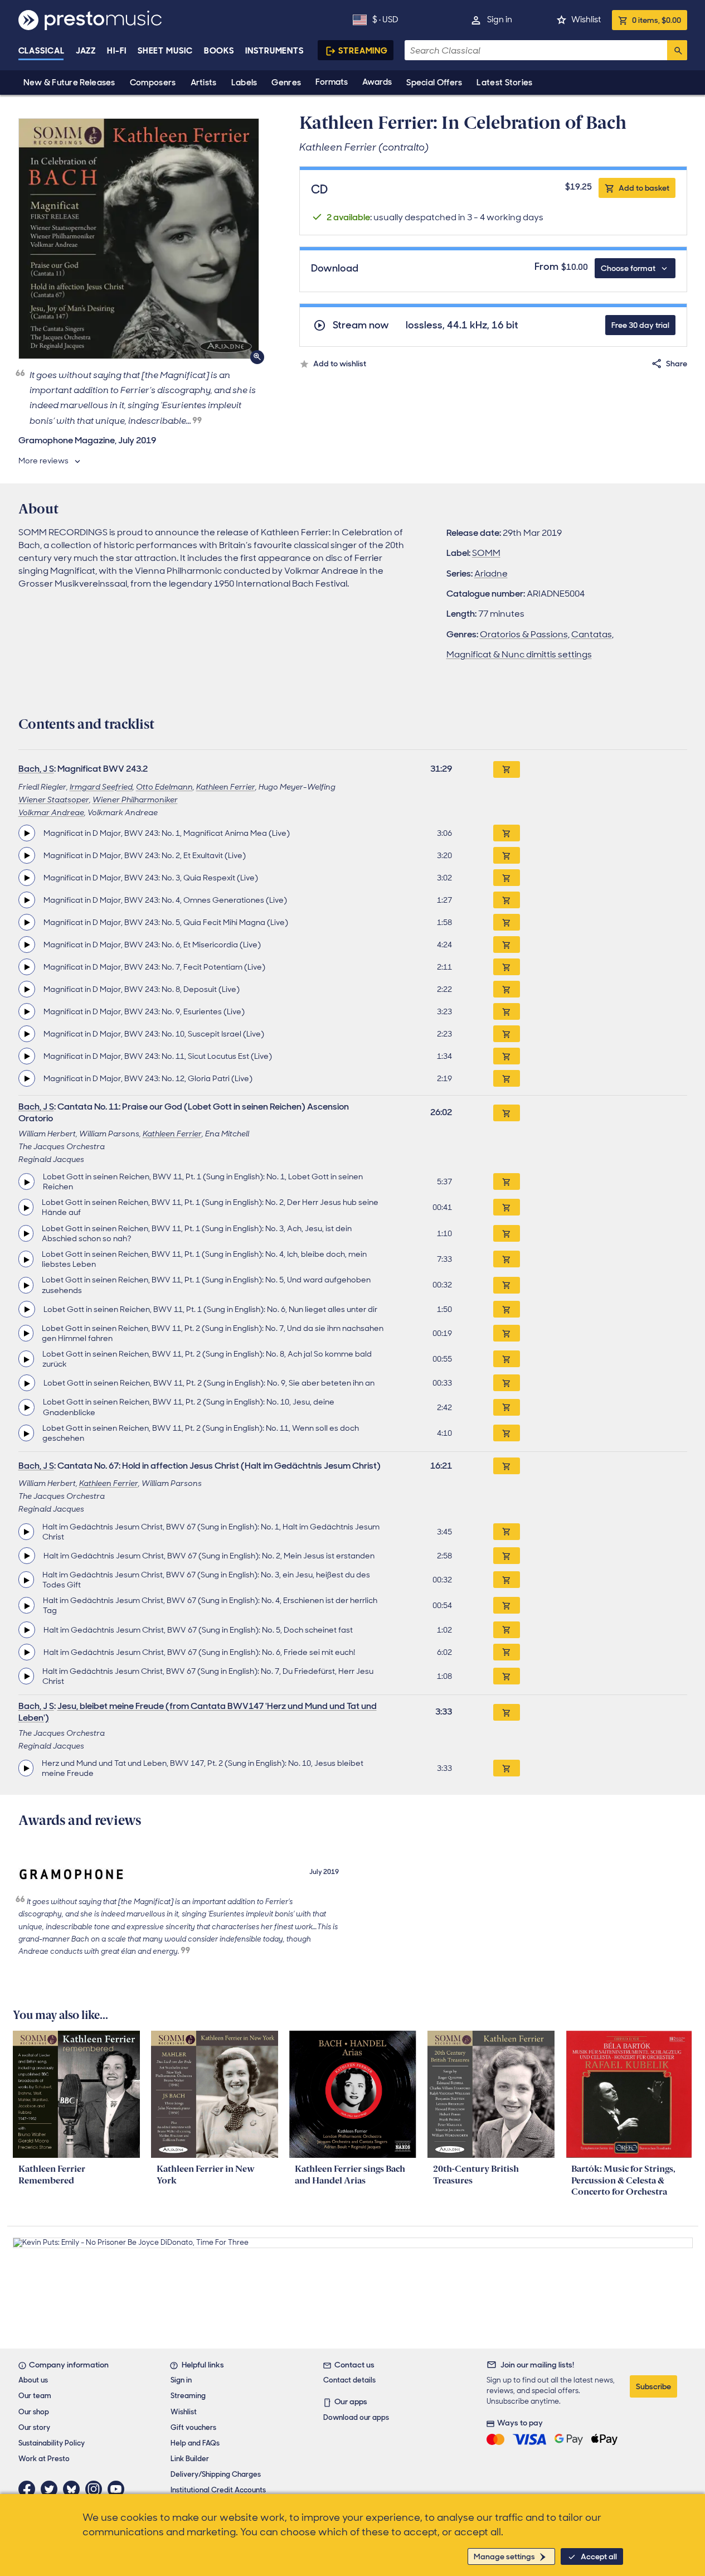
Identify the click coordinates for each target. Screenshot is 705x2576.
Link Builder (190, 2459)
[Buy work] (507, 769)
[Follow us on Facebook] (30, 2489)
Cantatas (592, 634)
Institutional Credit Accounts (218, 2490)
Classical (42, 51)
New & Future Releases (69, 83)
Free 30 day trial (640, 325)
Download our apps (356, 2417)
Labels (244, 83)
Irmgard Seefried (101, 787)
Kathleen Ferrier (226, 787)
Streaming (363, 51)
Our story (34, 2427)
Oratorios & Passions (524, 634)
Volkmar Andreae (51, 812)
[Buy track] (507, 833)
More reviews (43, 461)
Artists (204, 83)
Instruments (274, 51)
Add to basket (644, 188)
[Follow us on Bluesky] (74, 2489)
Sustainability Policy (52, 2443)
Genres (286, 83)
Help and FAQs (195, 2443)
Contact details (349, 2380)
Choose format (628, 268)
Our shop (34, 2412)
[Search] (677, 50)
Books (219, 51)
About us (33, 2380)
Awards (377, 82)
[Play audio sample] (27, 833)
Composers (153, 83)
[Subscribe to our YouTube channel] (119, 2489)
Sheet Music (165, 51)
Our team (35, 2396)
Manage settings (504, 2556)
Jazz (86, 51)
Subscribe (653, 2386)
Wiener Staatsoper (54, 800)
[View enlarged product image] (139, 239)
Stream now (361, 325)
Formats (332, 82)
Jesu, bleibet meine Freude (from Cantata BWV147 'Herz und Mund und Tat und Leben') (198, 1712)
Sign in (500, 20)
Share (677, 364)
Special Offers (434, 83)
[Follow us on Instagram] (96, 2489)
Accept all (599, 2556)
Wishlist (586, 20)
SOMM (486, 553)
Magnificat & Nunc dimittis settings (519, 654)
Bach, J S (36, 769)
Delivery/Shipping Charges (216, 2474)
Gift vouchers (193, 2427)
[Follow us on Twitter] (52, 2489)
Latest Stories (504, 83)
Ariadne (491, 573)
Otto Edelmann (164, 787)
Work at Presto (44, 2459)
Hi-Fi (117, 51)
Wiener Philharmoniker (135, 800)
